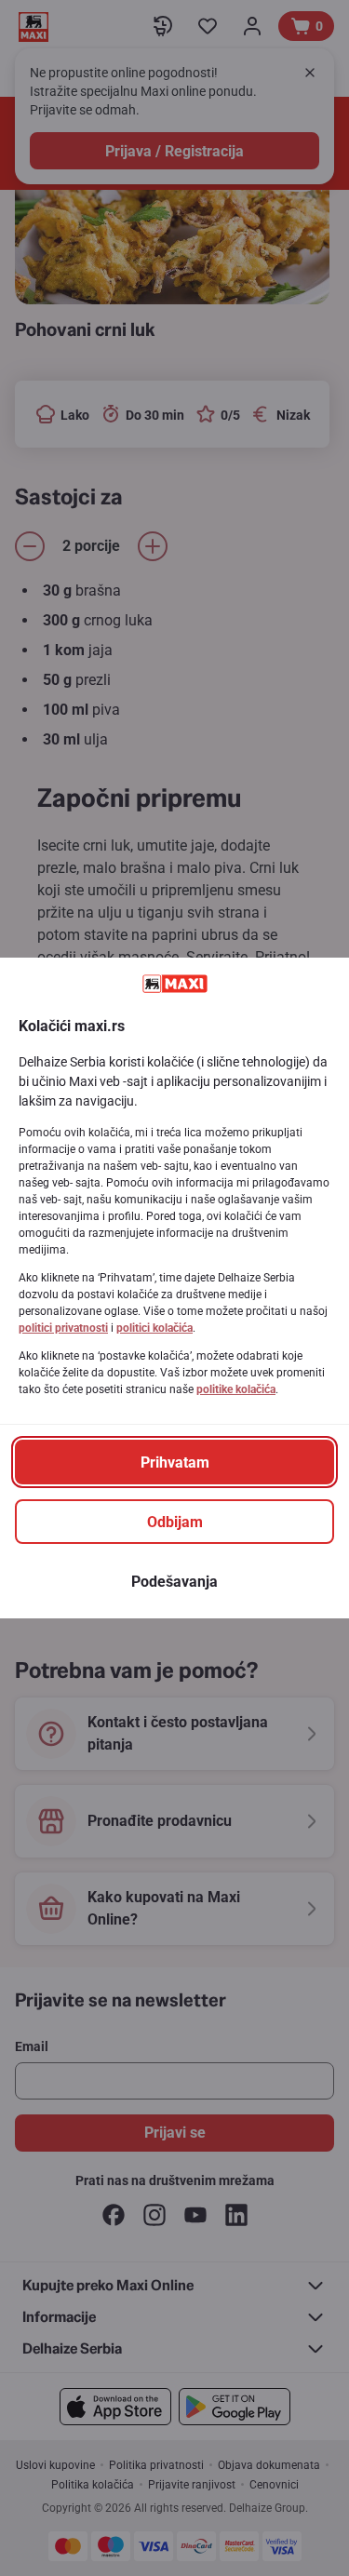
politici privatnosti (63, 1328)
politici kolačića (154, 1328)
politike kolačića (236, 1389)
